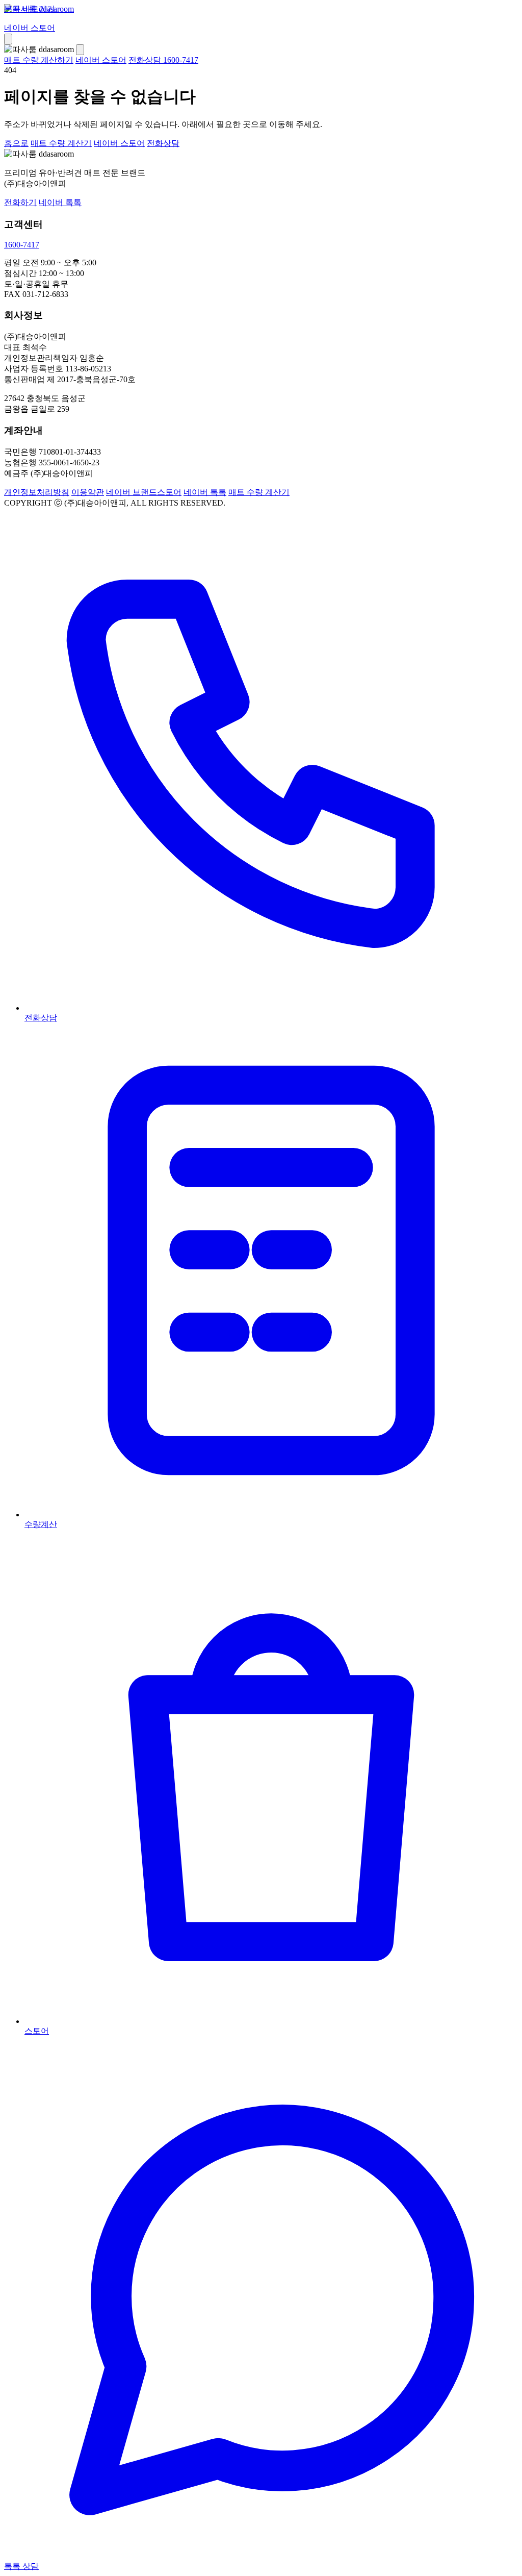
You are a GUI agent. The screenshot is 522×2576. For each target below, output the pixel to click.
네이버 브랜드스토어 (144, 492)
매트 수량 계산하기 (39, 60)
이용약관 (88, 492)
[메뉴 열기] (8, 39)
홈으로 (16, 143)
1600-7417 (22, 245)
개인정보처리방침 (37, 492)
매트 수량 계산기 (61, 143)
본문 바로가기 (30, 9)
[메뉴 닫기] (80, 50)
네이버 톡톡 (60, 202)
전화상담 (163, 143)
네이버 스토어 (30, 28)
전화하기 (20, 202)
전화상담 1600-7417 (163, 60)
